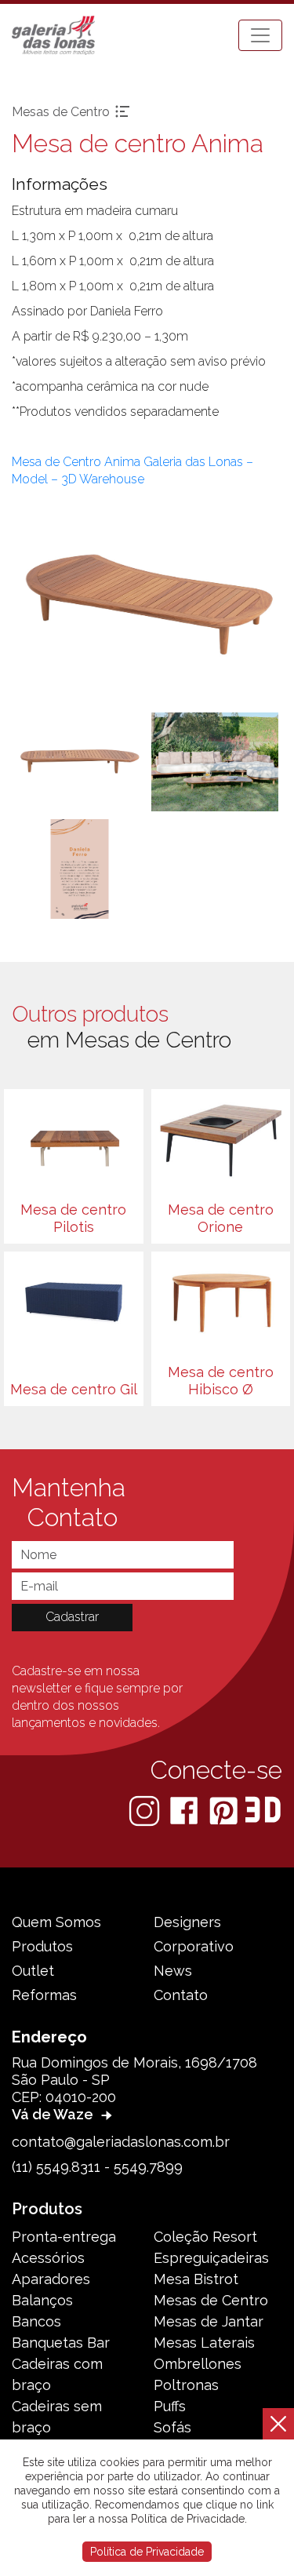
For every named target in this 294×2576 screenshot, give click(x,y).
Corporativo (194, 1946)
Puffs (170, 2406)
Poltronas (186, 2385)
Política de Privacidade (147, 2552)
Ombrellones (198, 2364)
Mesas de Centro (211, 2300)
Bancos (36, 2321)
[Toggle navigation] (260, 35)
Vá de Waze (54, 2114)
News (173, 1971)
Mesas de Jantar (209, 2321)
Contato (181, 1995)
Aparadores (51, 2279)
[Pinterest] (225, 1810)
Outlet (33, 1971)
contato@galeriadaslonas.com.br (121, 2142)
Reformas (44, 1995)
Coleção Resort (205, 2237)
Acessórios (48, 2258)
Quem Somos (56, 1922)
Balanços (42, 2300)
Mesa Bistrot (196, 2279)
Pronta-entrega (64, 2237)
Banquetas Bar (61, 2343)
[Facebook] (185, 1810)
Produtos (42, 1946)
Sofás (172, 2427)
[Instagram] (146, 1810)
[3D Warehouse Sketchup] (263, 1810)
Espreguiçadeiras (211, 2258)
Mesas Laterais (204, 2343)
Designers (187, 1922)
